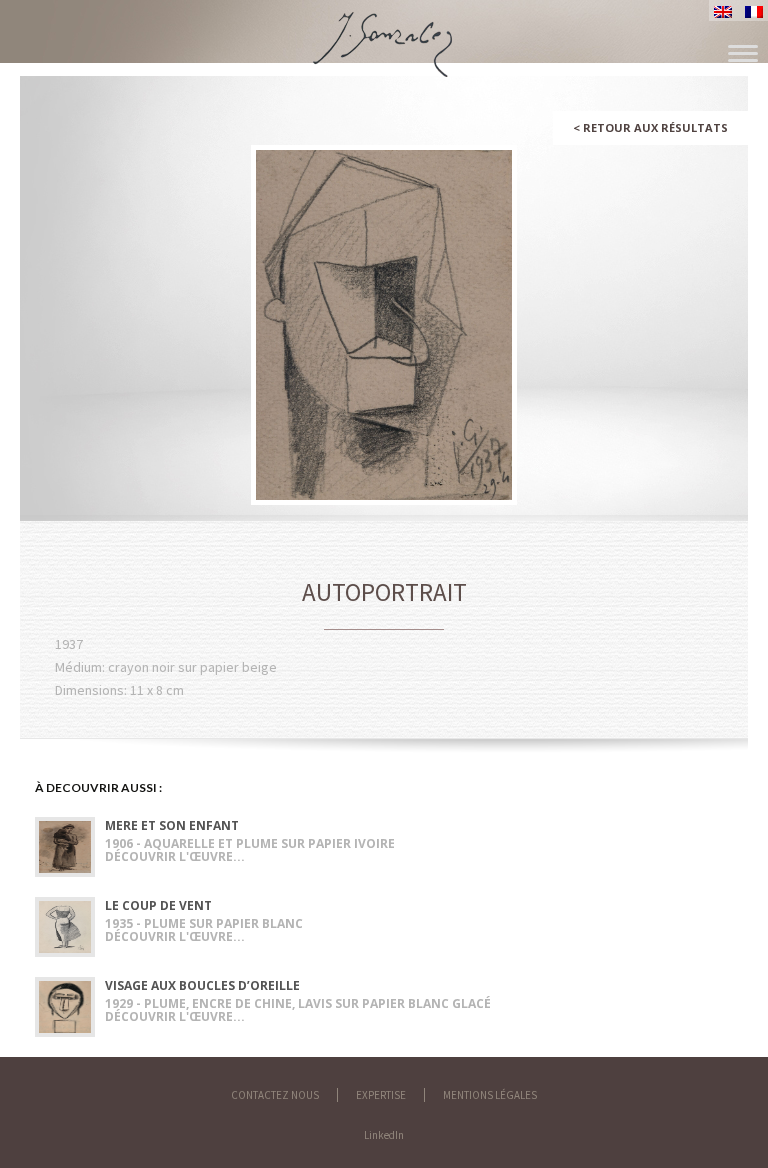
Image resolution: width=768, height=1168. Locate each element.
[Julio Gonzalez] (384, 35)
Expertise (381, 1095)
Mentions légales (490, 1095)
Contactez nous (275, 1095)
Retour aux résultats (650, 127)
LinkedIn (384, 1135)
